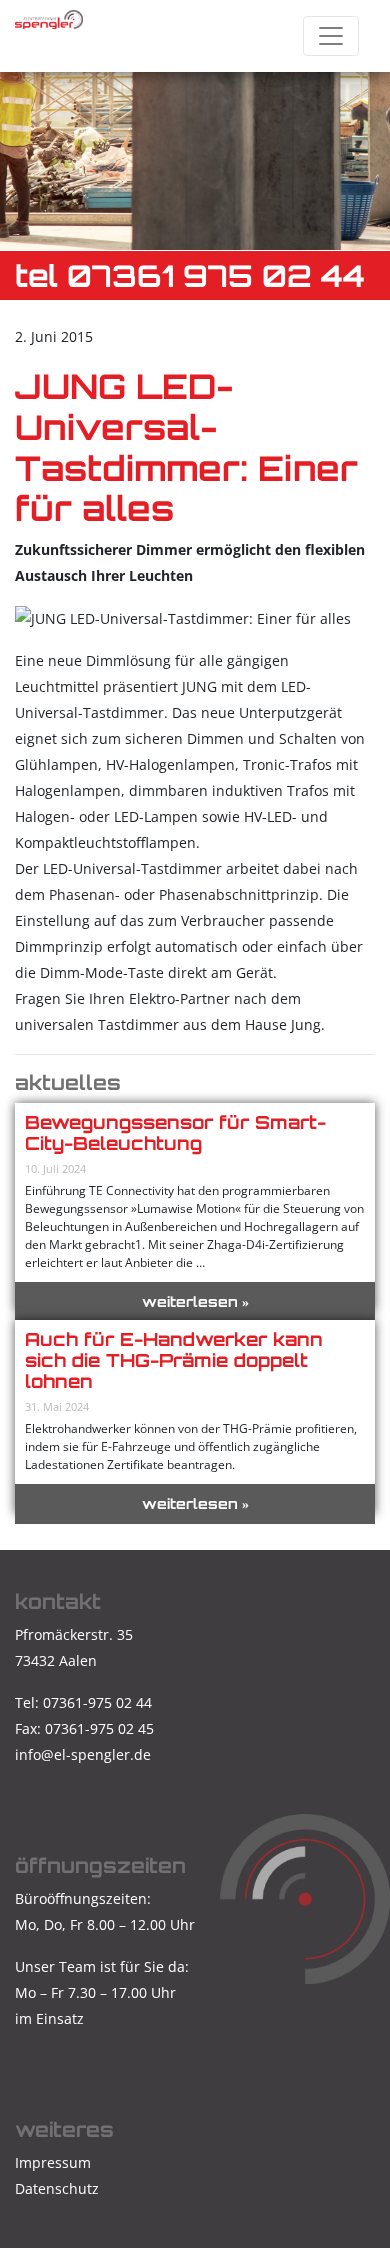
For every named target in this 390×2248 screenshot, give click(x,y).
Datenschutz (57, 2188)
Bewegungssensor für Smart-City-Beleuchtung (175, 1132)
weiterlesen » (195, 1301)
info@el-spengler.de (83, 1754)
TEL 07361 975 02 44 (190, 275)
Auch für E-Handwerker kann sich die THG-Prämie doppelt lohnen (174, 1360)
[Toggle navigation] (331, 36)
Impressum (53, 2162)
